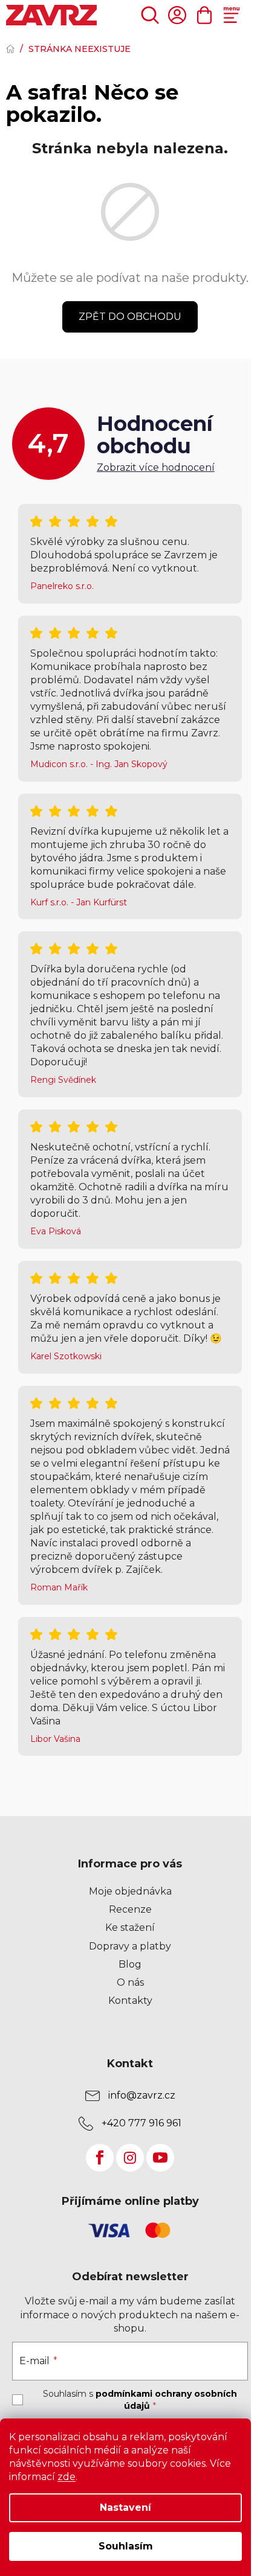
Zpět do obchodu (130, 317)
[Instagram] (130, 2158)
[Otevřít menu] (231, 15)
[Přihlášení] (177, 15)
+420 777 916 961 (141, 2123)
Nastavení (125, 2507)
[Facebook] (100, 2158)
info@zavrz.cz (142, 2095)
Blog (130, 1964)
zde (67, 2477)
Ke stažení (130, 1927)
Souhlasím (126, 2546)
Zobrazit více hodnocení (156, 467)
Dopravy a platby (130, 1946)
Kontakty (130, 2001)
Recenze (130, 1909)
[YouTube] (160, 2158)
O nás (130, 1982)
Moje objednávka (130, 1891)
